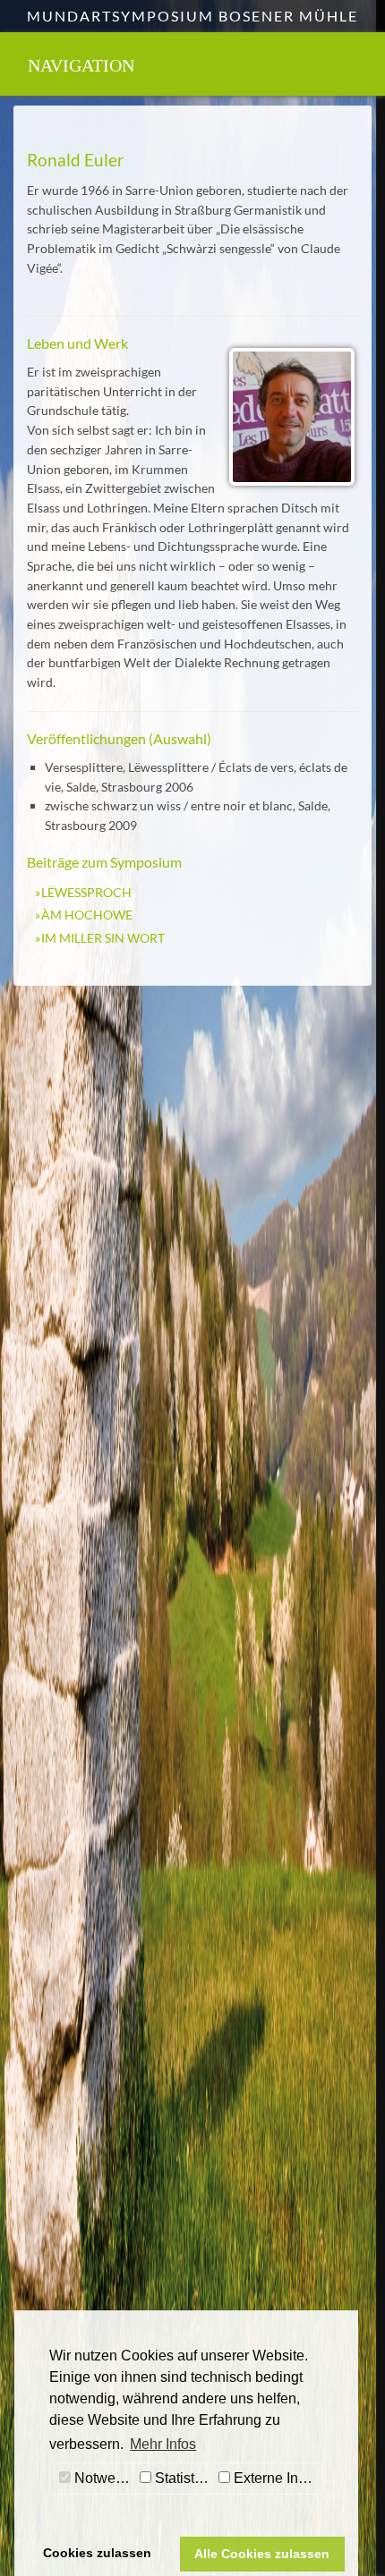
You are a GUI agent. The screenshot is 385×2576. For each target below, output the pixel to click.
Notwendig (103, 2478)
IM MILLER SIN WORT (103, 938)
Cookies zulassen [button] (97, 2553)
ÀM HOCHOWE (87, 915)
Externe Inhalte (276, 2478)
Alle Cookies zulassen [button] (262, 2554)
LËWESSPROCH (86, 892)
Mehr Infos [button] (163, 2444)
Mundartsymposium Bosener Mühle (192, 16)
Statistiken (183, 2478)
